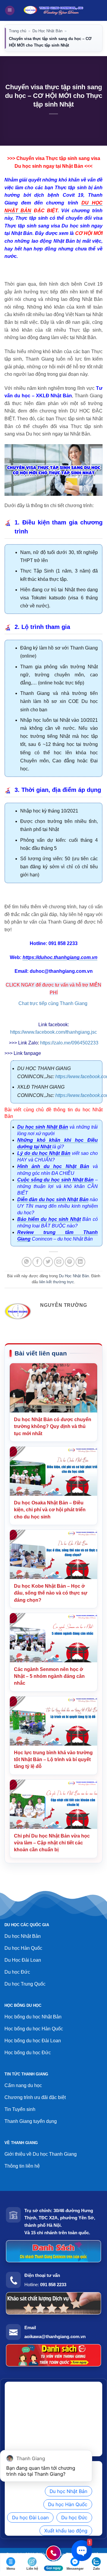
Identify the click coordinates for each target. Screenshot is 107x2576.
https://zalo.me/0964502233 (69, 1043)
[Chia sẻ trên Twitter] (48, 1262)
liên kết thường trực (57, 1282)
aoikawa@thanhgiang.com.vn (55, 2336)
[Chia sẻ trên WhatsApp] (27, 1262)
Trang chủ (18, 31)
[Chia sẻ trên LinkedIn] (80, 1262)
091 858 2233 (53, 2285)
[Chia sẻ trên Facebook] (37, 1262)
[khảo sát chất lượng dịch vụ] (53, 2303)
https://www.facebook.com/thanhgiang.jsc (53, 1032)
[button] (10, 11)
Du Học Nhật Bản (47, 31)
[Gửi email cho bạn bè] (59, 1262)
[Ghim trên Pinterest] (70, 1262)
